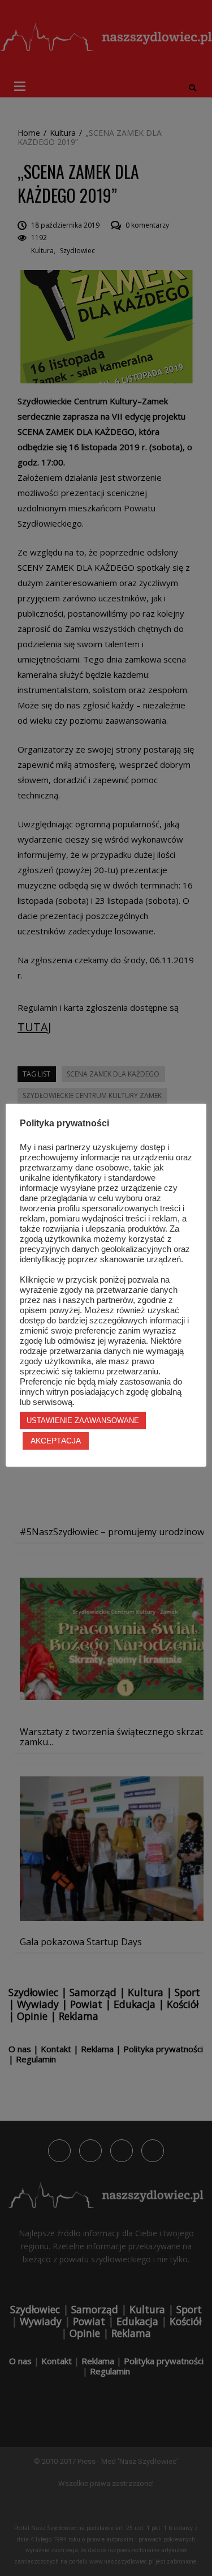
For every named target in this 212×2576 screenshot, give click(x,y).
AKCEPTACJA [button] (56, 1441)
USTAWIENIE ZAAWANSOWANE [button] (83, 1421)
